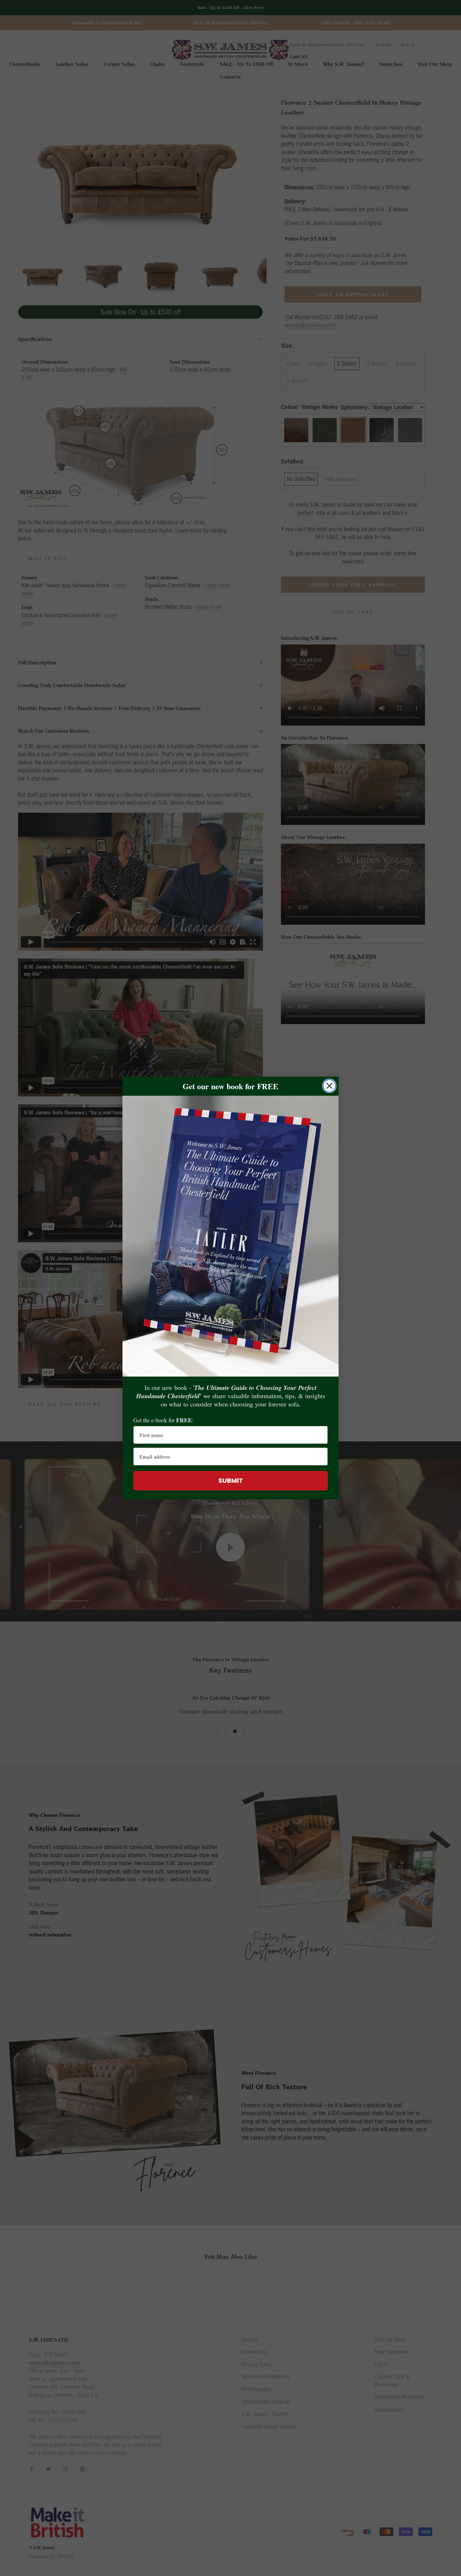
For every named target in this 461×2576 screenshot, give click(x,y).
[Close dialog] (329, 1086)
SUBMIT (231, 1480)
